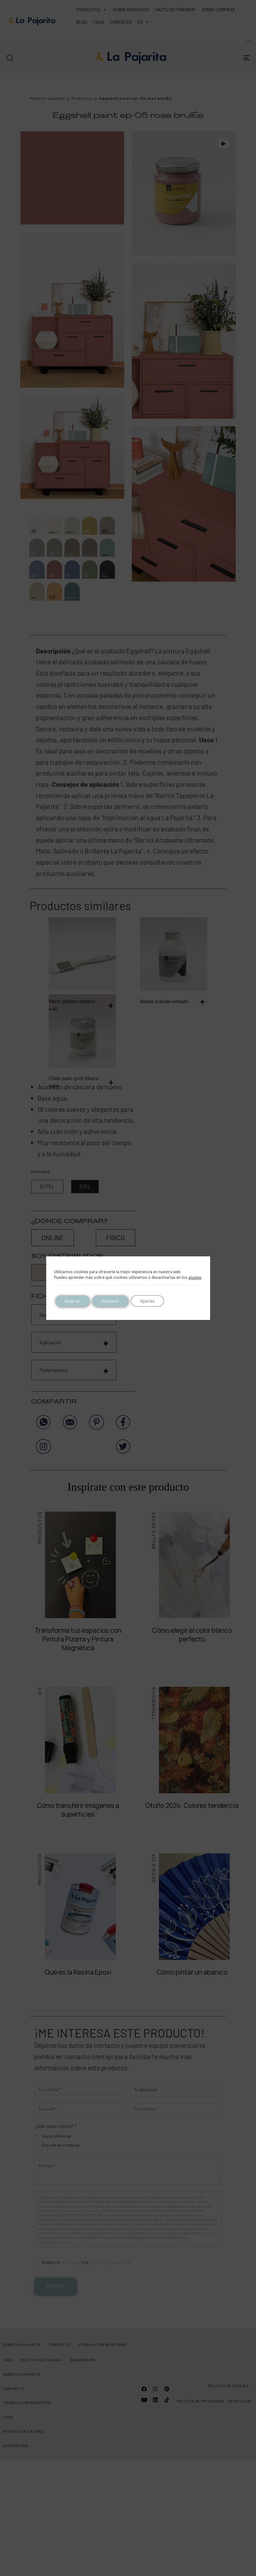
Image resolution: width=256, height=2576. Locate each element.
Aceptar (72, 1301)
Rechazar (110, 1301)
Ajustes (147, 1301)
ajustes (195, 1277)
